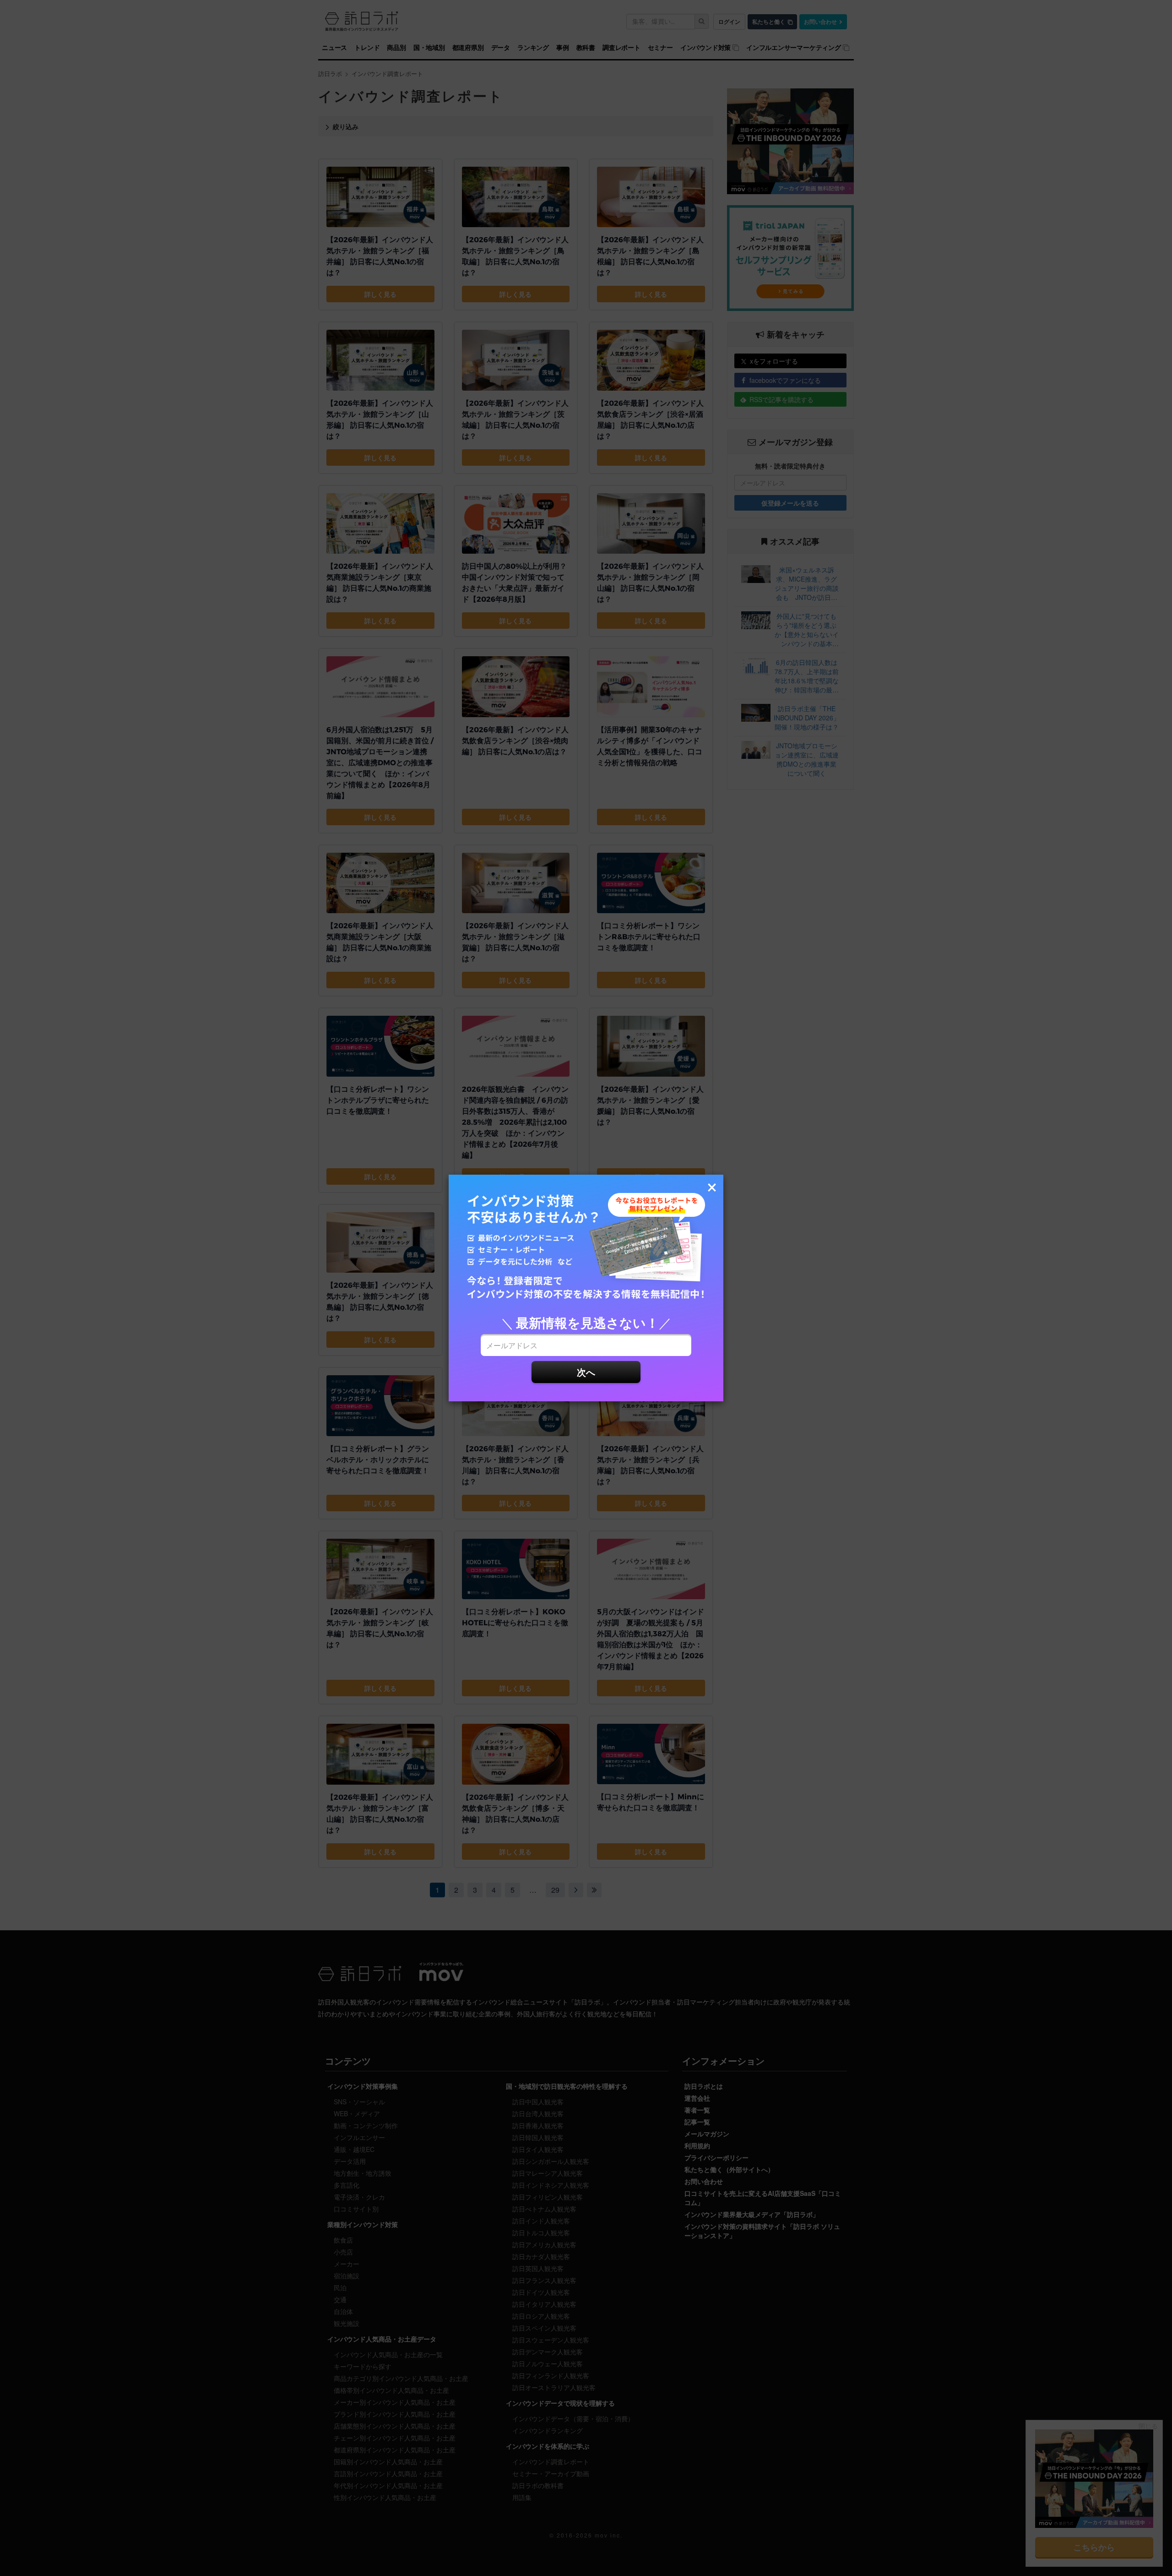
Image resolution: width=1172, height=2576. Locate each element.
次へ (586, 1372)
